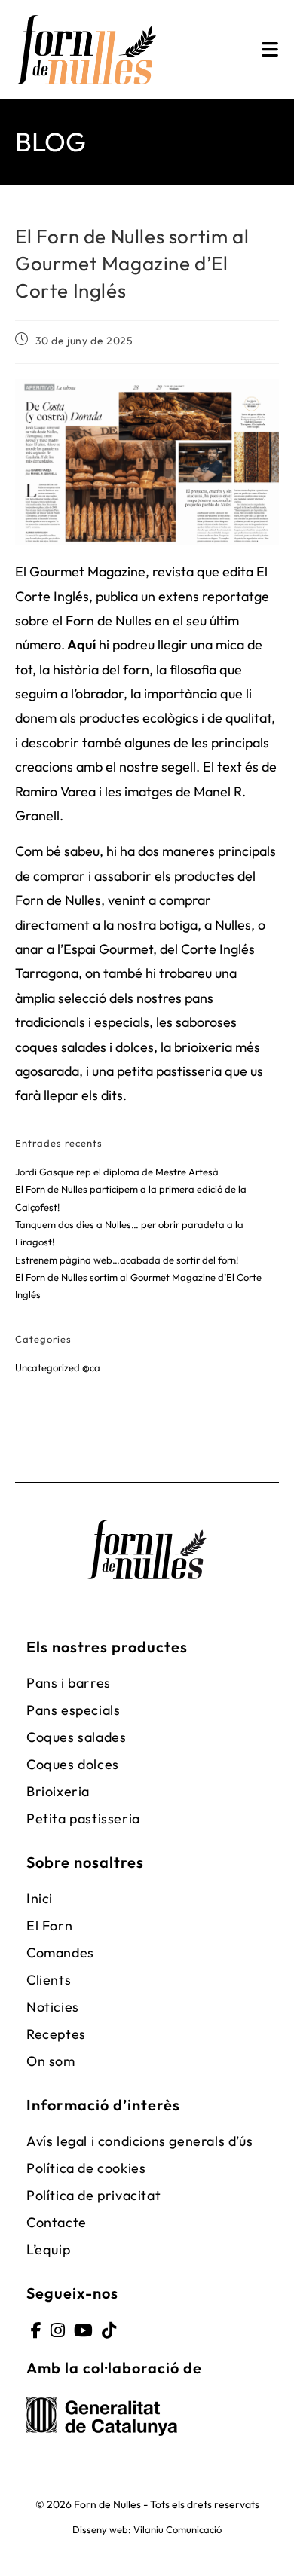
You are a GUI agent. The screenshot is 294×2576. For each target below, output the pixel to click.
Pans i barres (69, 1683)
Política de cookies (86, 2168)
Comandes (60, 1953)
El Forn (49, 1925)
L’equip (48, 2249)
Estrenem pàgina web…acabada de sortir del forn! (127, 1260)
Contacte (57, 2222)
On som (51, 2061)
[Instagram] (58, 2331)
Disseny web (100, 2529)
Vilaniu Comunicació (178, 2529)
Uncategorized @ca (58, 1367)
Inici (40, 1898)
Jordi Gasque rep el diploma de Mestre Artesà (117, 1172)
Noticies (53, 2007)
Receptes (56, 2034)
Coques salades (76, 1737)
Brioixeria (58, 1791)
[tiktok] (109, 2331)
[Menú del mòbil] (270, 50)
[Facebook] (36, 2331)
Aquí (81, 645)
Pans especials (73, 1710)
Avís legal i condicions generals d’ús (139, 2141)
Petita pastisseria (83, 1818)
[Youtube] (83, 2331)
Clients (49, 1980)
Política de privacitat (93, 2195)
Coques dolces (73, 1764)
